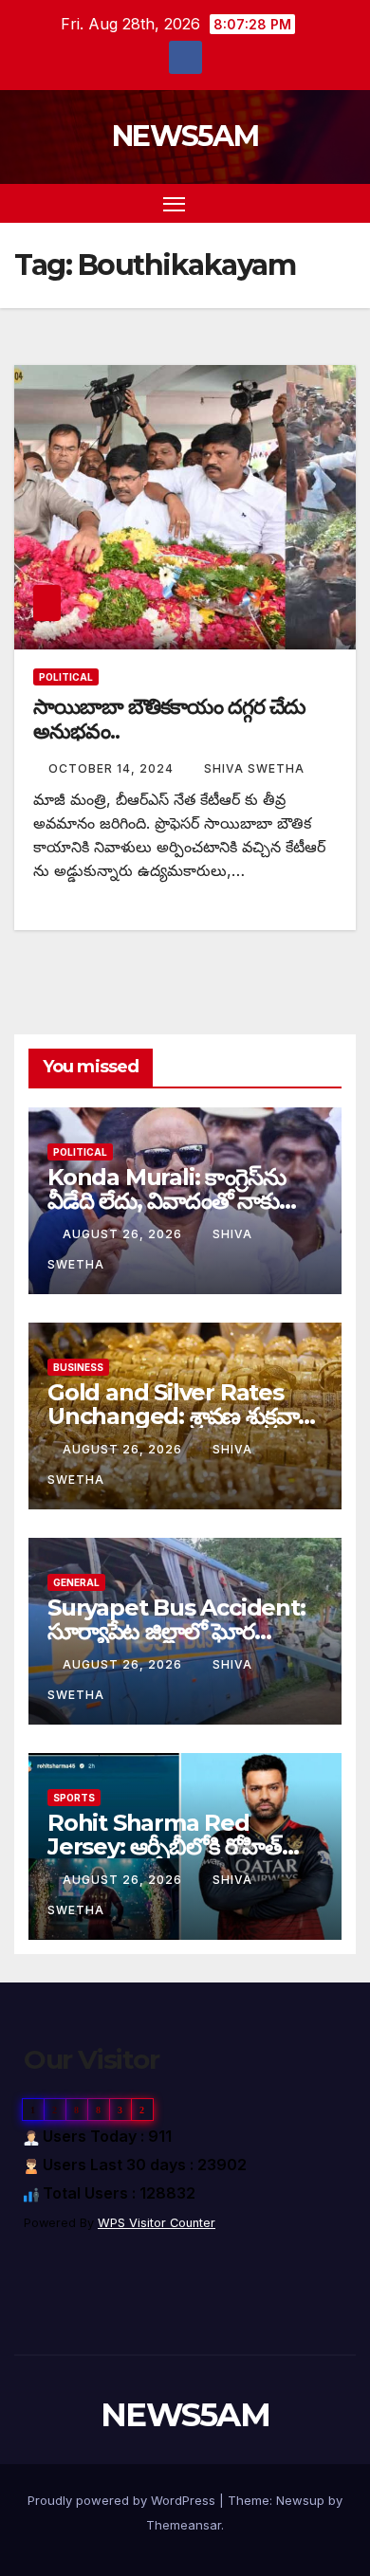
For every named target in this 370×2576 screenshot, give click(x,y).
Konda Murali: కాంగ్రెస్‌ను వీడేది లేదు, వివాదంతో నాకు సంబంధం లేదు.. (166, 1201)
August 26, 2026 (124, 1234)
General (76, 1582)
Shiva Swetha (254, 768)
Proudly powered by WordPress (123, 2500)
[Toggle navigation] (175, 204)
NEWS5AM (185, 136)
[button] (311, 203)
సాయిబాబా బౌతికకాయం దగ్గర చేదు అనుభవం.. (169, 719)
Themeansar (184, 2525)
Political (66, 677)
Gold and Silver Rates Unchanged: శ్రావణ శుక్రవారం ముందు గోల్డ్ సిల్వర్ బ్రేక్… (185, 1416)
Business (78, 1367)
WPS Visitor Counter (157, 2223)
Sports (74, 1798)
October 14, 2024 (113, 768)
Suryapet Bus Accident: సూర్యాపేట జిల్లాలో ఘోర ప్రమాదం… (176, 1631)
